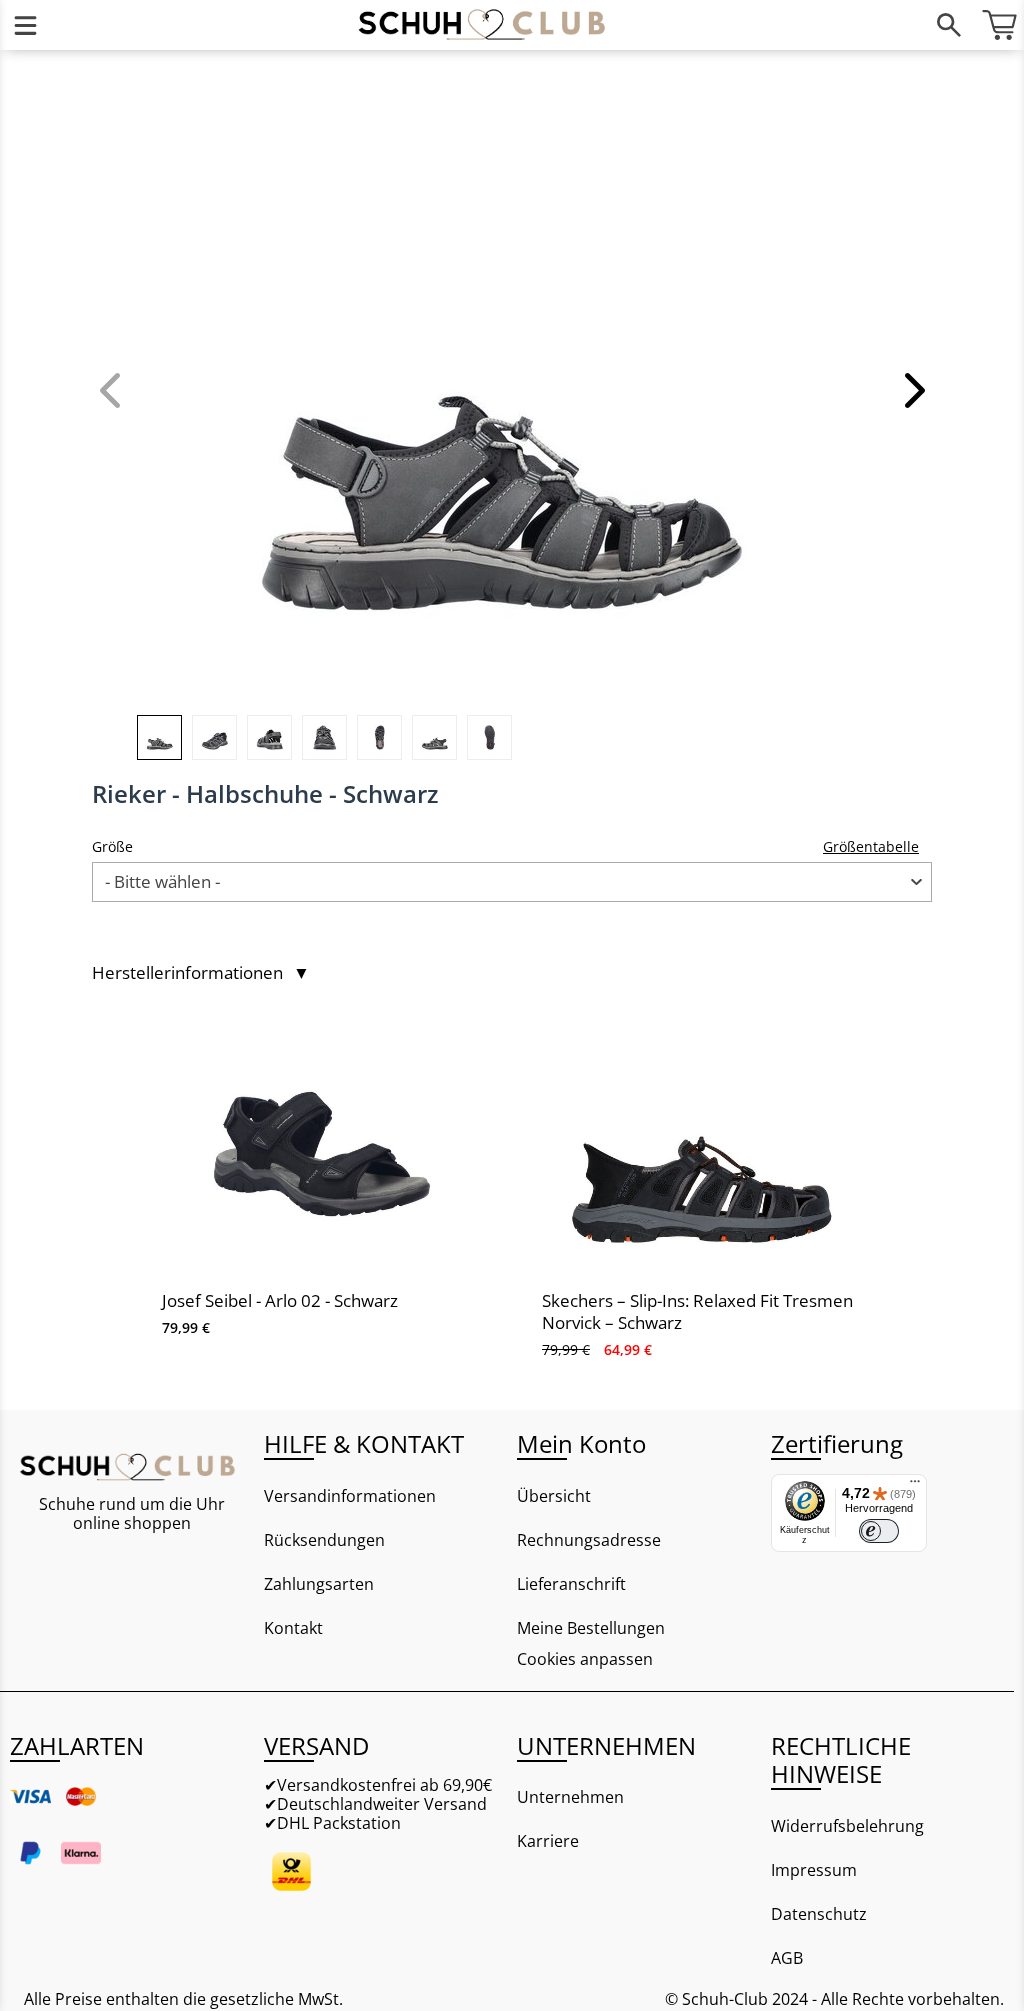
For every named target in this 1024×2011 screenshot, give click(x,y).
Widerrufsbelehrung (847, 1826)
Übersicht (554, 1496)
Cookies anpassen (585, 1659)
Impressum (814, 1870)
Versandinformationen (350, 1496)
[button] (912, 390)
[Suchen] (949, 25)
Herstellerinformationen (201, 973)
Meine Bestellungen (591, 1628)
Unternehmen (570, 1797)
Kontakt (293, 1628)
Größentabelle (871, 846)
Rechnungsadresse (589, 1540)
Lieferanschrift (571, 1584)
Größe (112, 846)
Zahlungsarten (319, 1584)
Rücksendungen (324, 1540)
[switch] (879, 1531)
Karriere (548, 1841)
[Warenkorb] (999, 25)
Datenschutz (819, 1914)
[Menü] (25, 25)
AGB (787, 1958)
